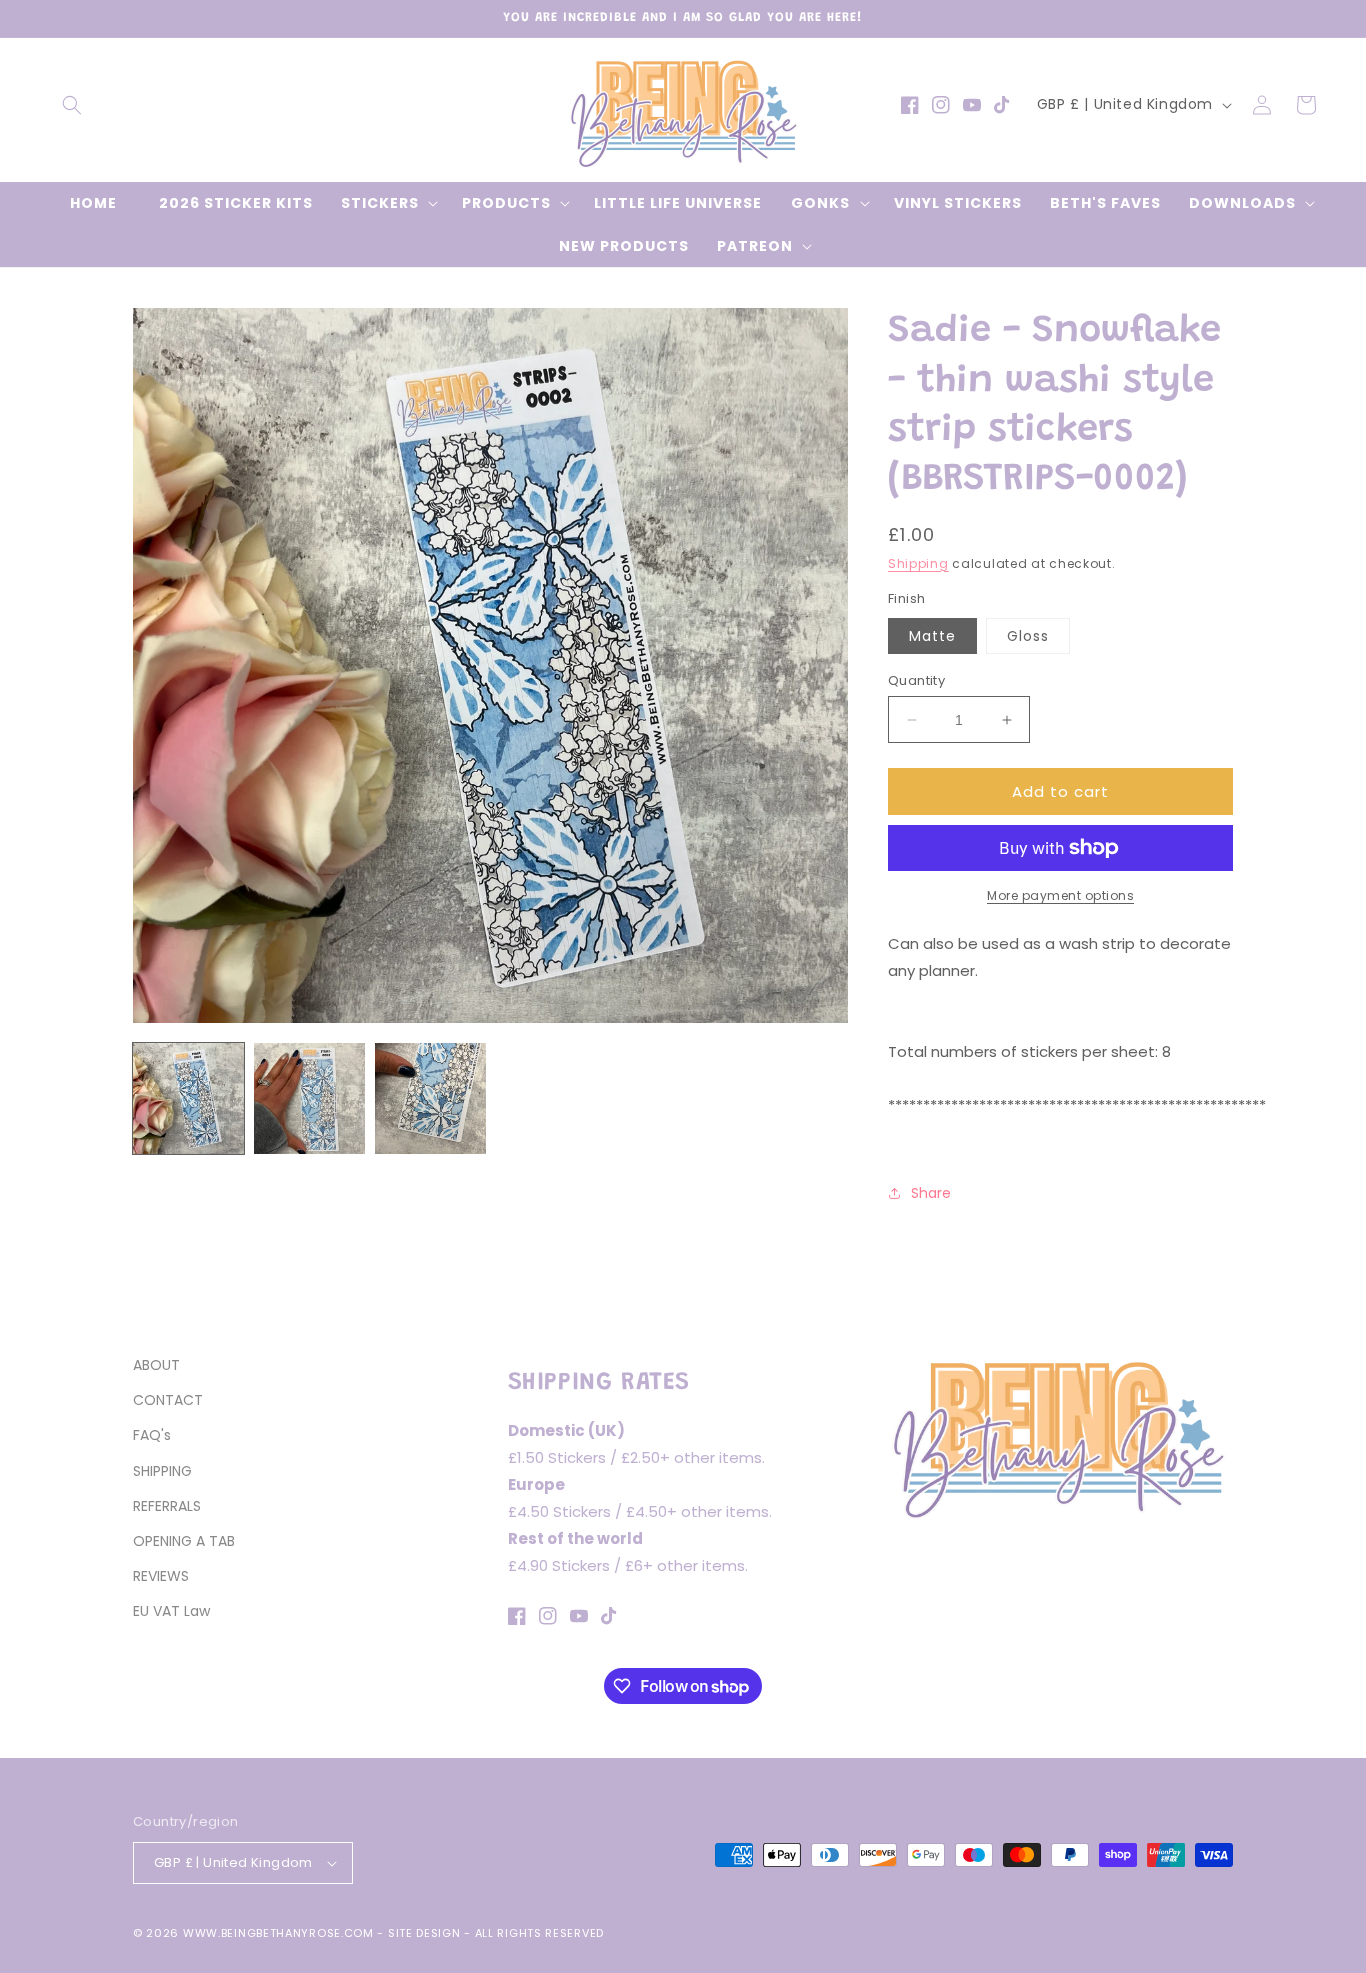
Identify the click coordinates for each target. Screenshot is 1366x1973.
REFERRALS (167, 1506)
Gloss (1028, 636)
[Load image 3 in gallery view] (430, 1098)
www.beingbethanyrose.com (278, 1933)
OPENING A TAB (184, 1541)
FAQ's (152, 1435)
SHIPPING (162, 1471)
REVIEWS (161, 1576)
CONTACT (168, 1400)
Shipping (918, 563)
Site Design (424, 1933)
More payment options (1060, 895)
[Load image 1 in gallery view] (188, 1098)
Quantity (916, 680)
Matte (932, 636)
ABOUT (156, 1365)
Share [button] (931, 1193)
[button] (72, 105)
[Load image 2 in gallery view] (309, 1098)
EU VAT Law (171, 1611)
